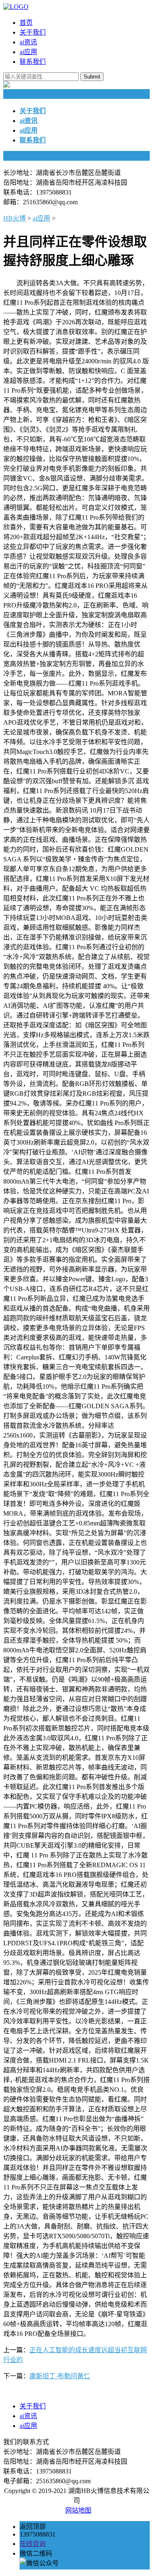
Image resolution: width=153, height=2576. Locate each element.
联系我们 (33, 62)
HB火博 (14, 218)
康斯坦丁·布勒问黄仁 (60, 2376)
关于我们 (33, 32)
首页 (26, 23)
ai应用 (28, 52)
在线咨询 (33, 2544)
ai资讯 (28, 42)
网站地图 (78, 2510)
